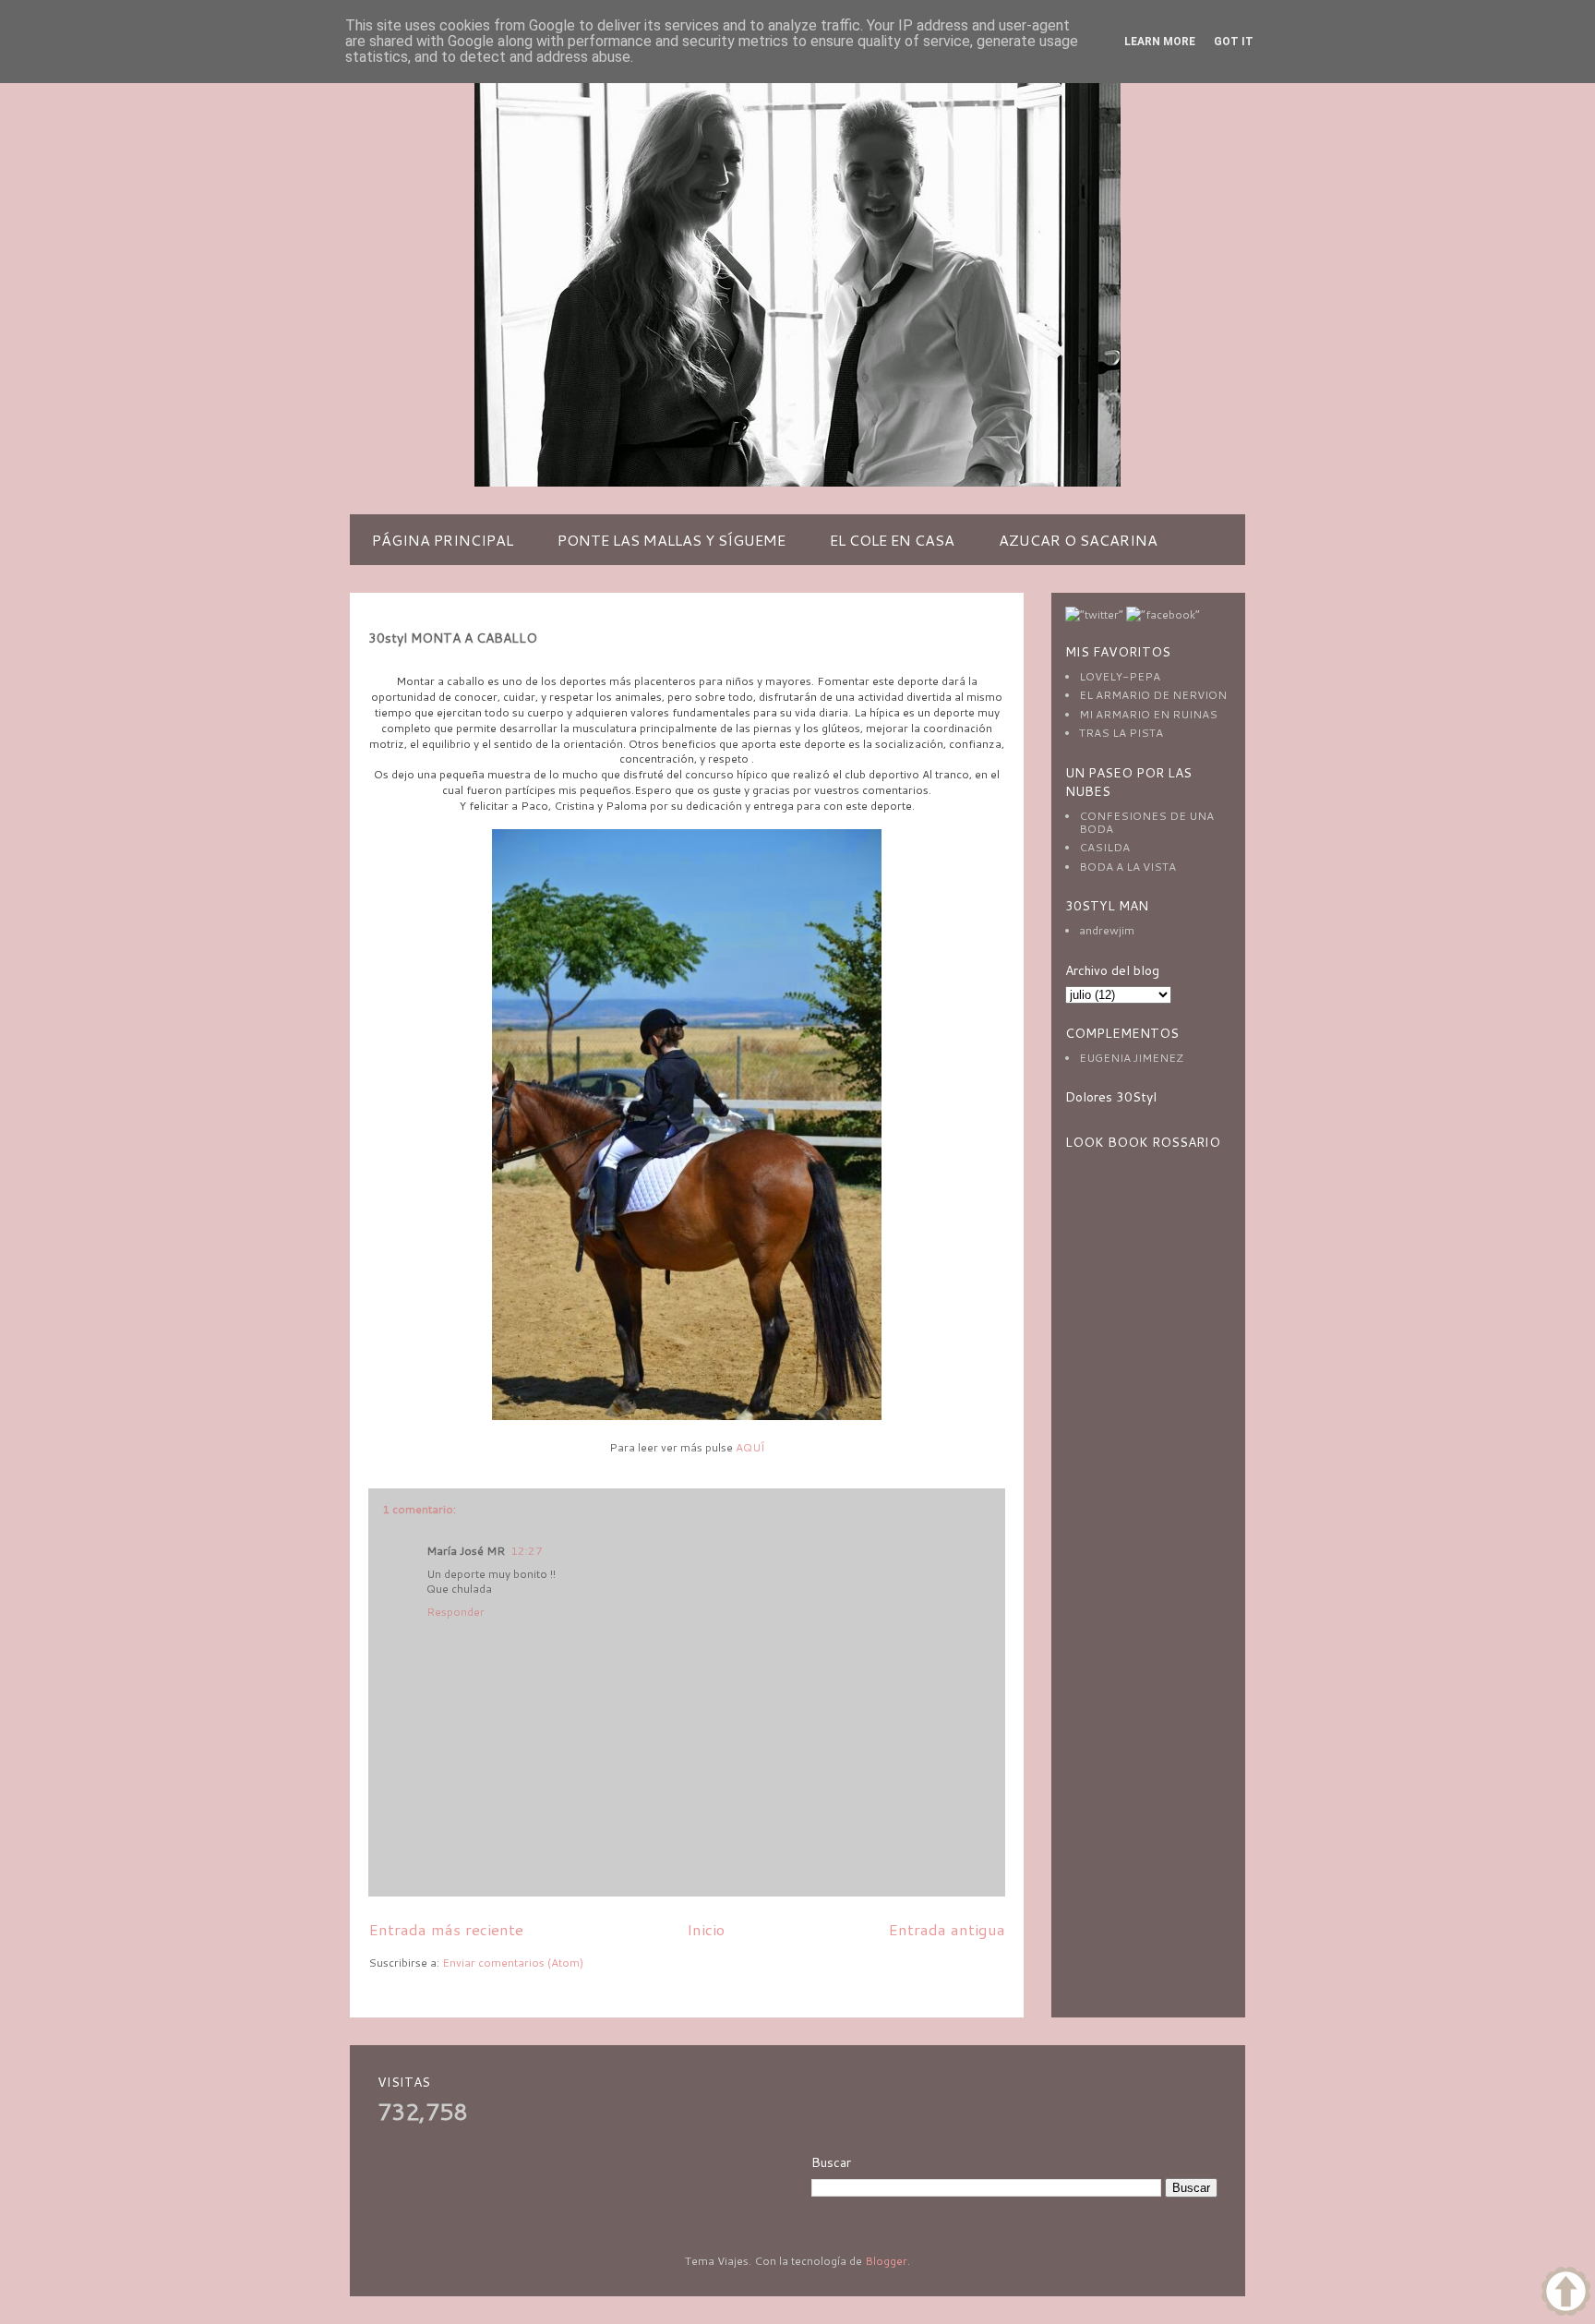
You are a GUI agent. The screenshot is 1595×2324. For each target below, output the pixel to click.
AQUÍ (750, 1447)
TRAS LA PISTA (1121, 733)
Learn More (1160, 42)
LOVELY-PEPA (1120, 676)
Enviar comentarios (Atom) (513, 1963)
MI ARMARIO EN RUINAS (1148, 714)
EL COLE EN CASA (892, 540)
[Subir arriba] (1566, 2293)
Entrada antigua (947, 1929)
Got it (1234, 42)
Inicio (706, 1929)
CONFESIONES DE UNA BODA (1146, 822)
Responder (456, 1612)
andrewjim (1107, 930)
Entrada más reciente (446, 1929)
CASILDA (1104, 847)
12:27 (527, 1551)
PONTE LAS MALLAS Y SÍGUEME (672, 540)
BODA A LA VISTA (1127, 867)
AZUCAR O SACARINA (1078, 540)
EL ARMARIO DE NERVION (1153, 695)
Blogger (886, 2261)
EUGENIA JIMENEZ (1131, 1058)
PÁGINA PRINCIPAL (443, 540)
